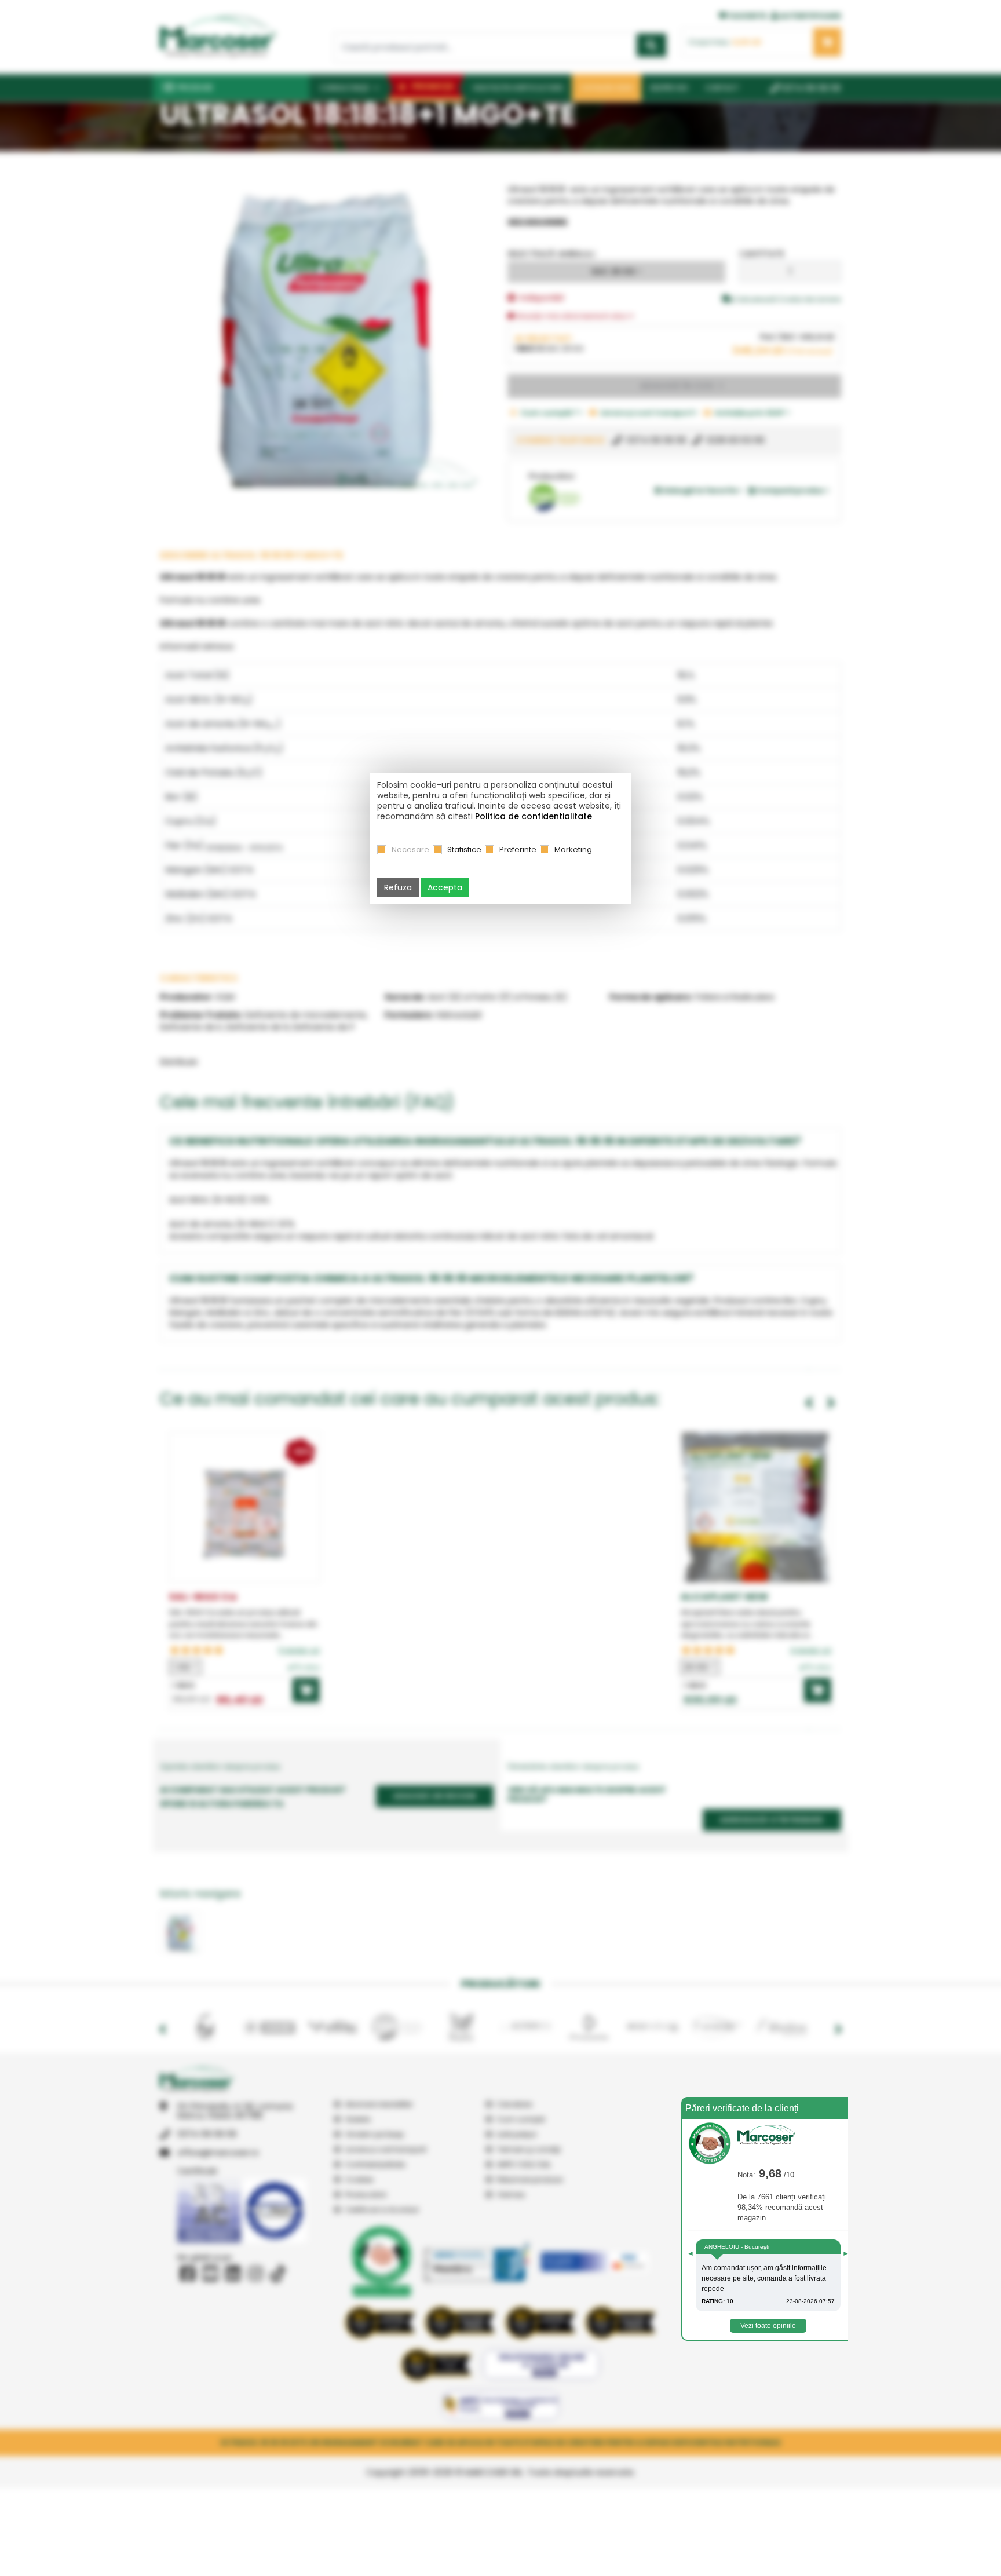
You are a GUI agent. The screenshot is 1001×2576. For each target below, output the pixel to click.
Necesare (410, 849)
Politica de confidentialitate (534, 816)
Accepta (445, 887)
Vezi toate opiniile (768, 2326)
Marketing (573, 849)
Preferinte (518, 849)
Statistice (464, 849)
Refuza (398, 887)
